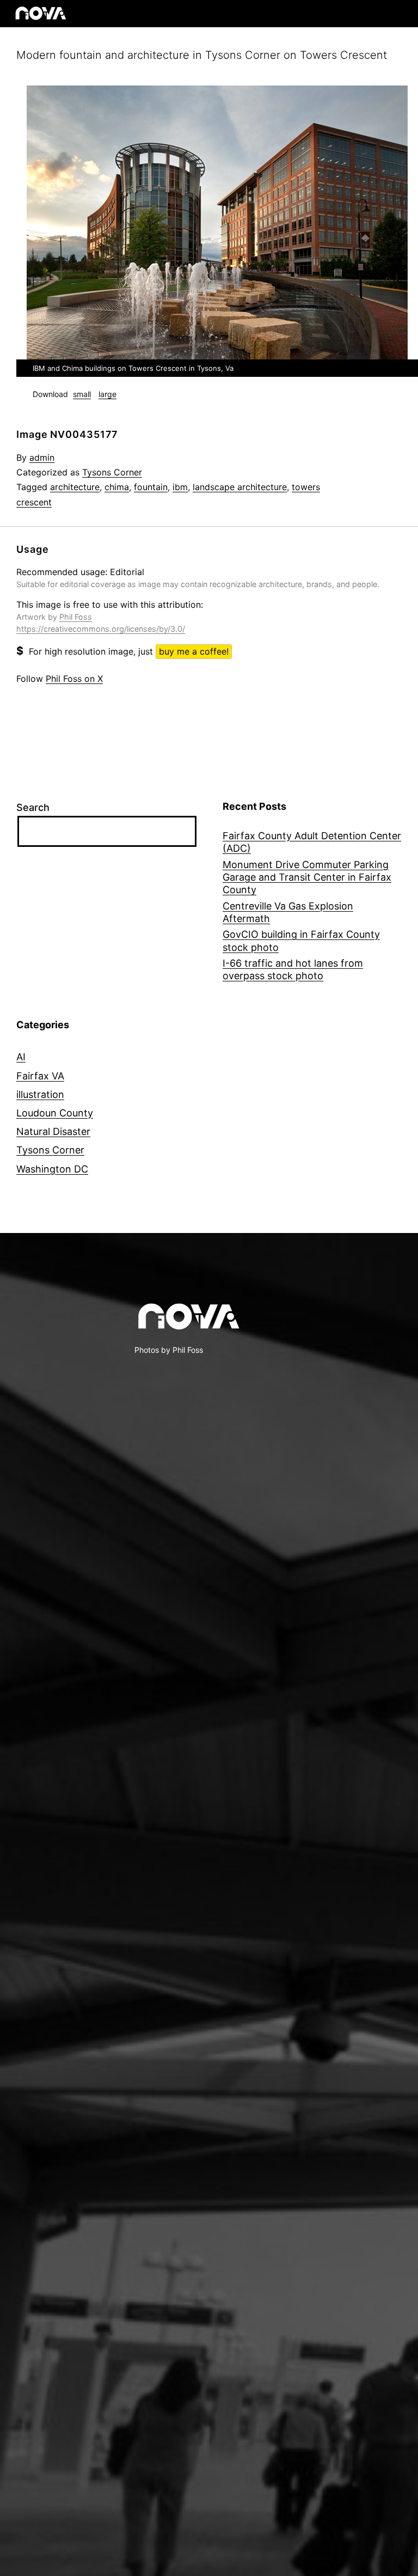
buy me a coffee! (194, 651)
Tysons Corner (112, 472)
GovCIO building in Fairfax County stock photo (301, 941)
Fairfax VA (40, 1076)
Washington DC (52, 1169)
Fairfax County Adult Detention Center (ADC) (312, 842)
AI (21, 1057)
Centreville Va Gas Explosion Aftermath (288, 912)
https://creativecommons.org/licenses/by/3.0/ (101, 629)
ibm (180, 487)
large (107, 394)
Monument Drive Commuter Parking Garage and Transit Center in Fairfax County (307, 877)
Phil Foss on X (74, 679)
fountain (151, 487)
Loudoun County (55, 1113)
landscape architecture (240, 487)
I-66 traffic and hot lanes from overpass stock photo (293, 969)
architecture (75, 487)
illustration (40, 1094)
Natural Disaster (53, 1131)
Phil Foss (76, 617)
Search (33, 807)
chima (117, 487)
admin (42, 457)
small (82, 394)
